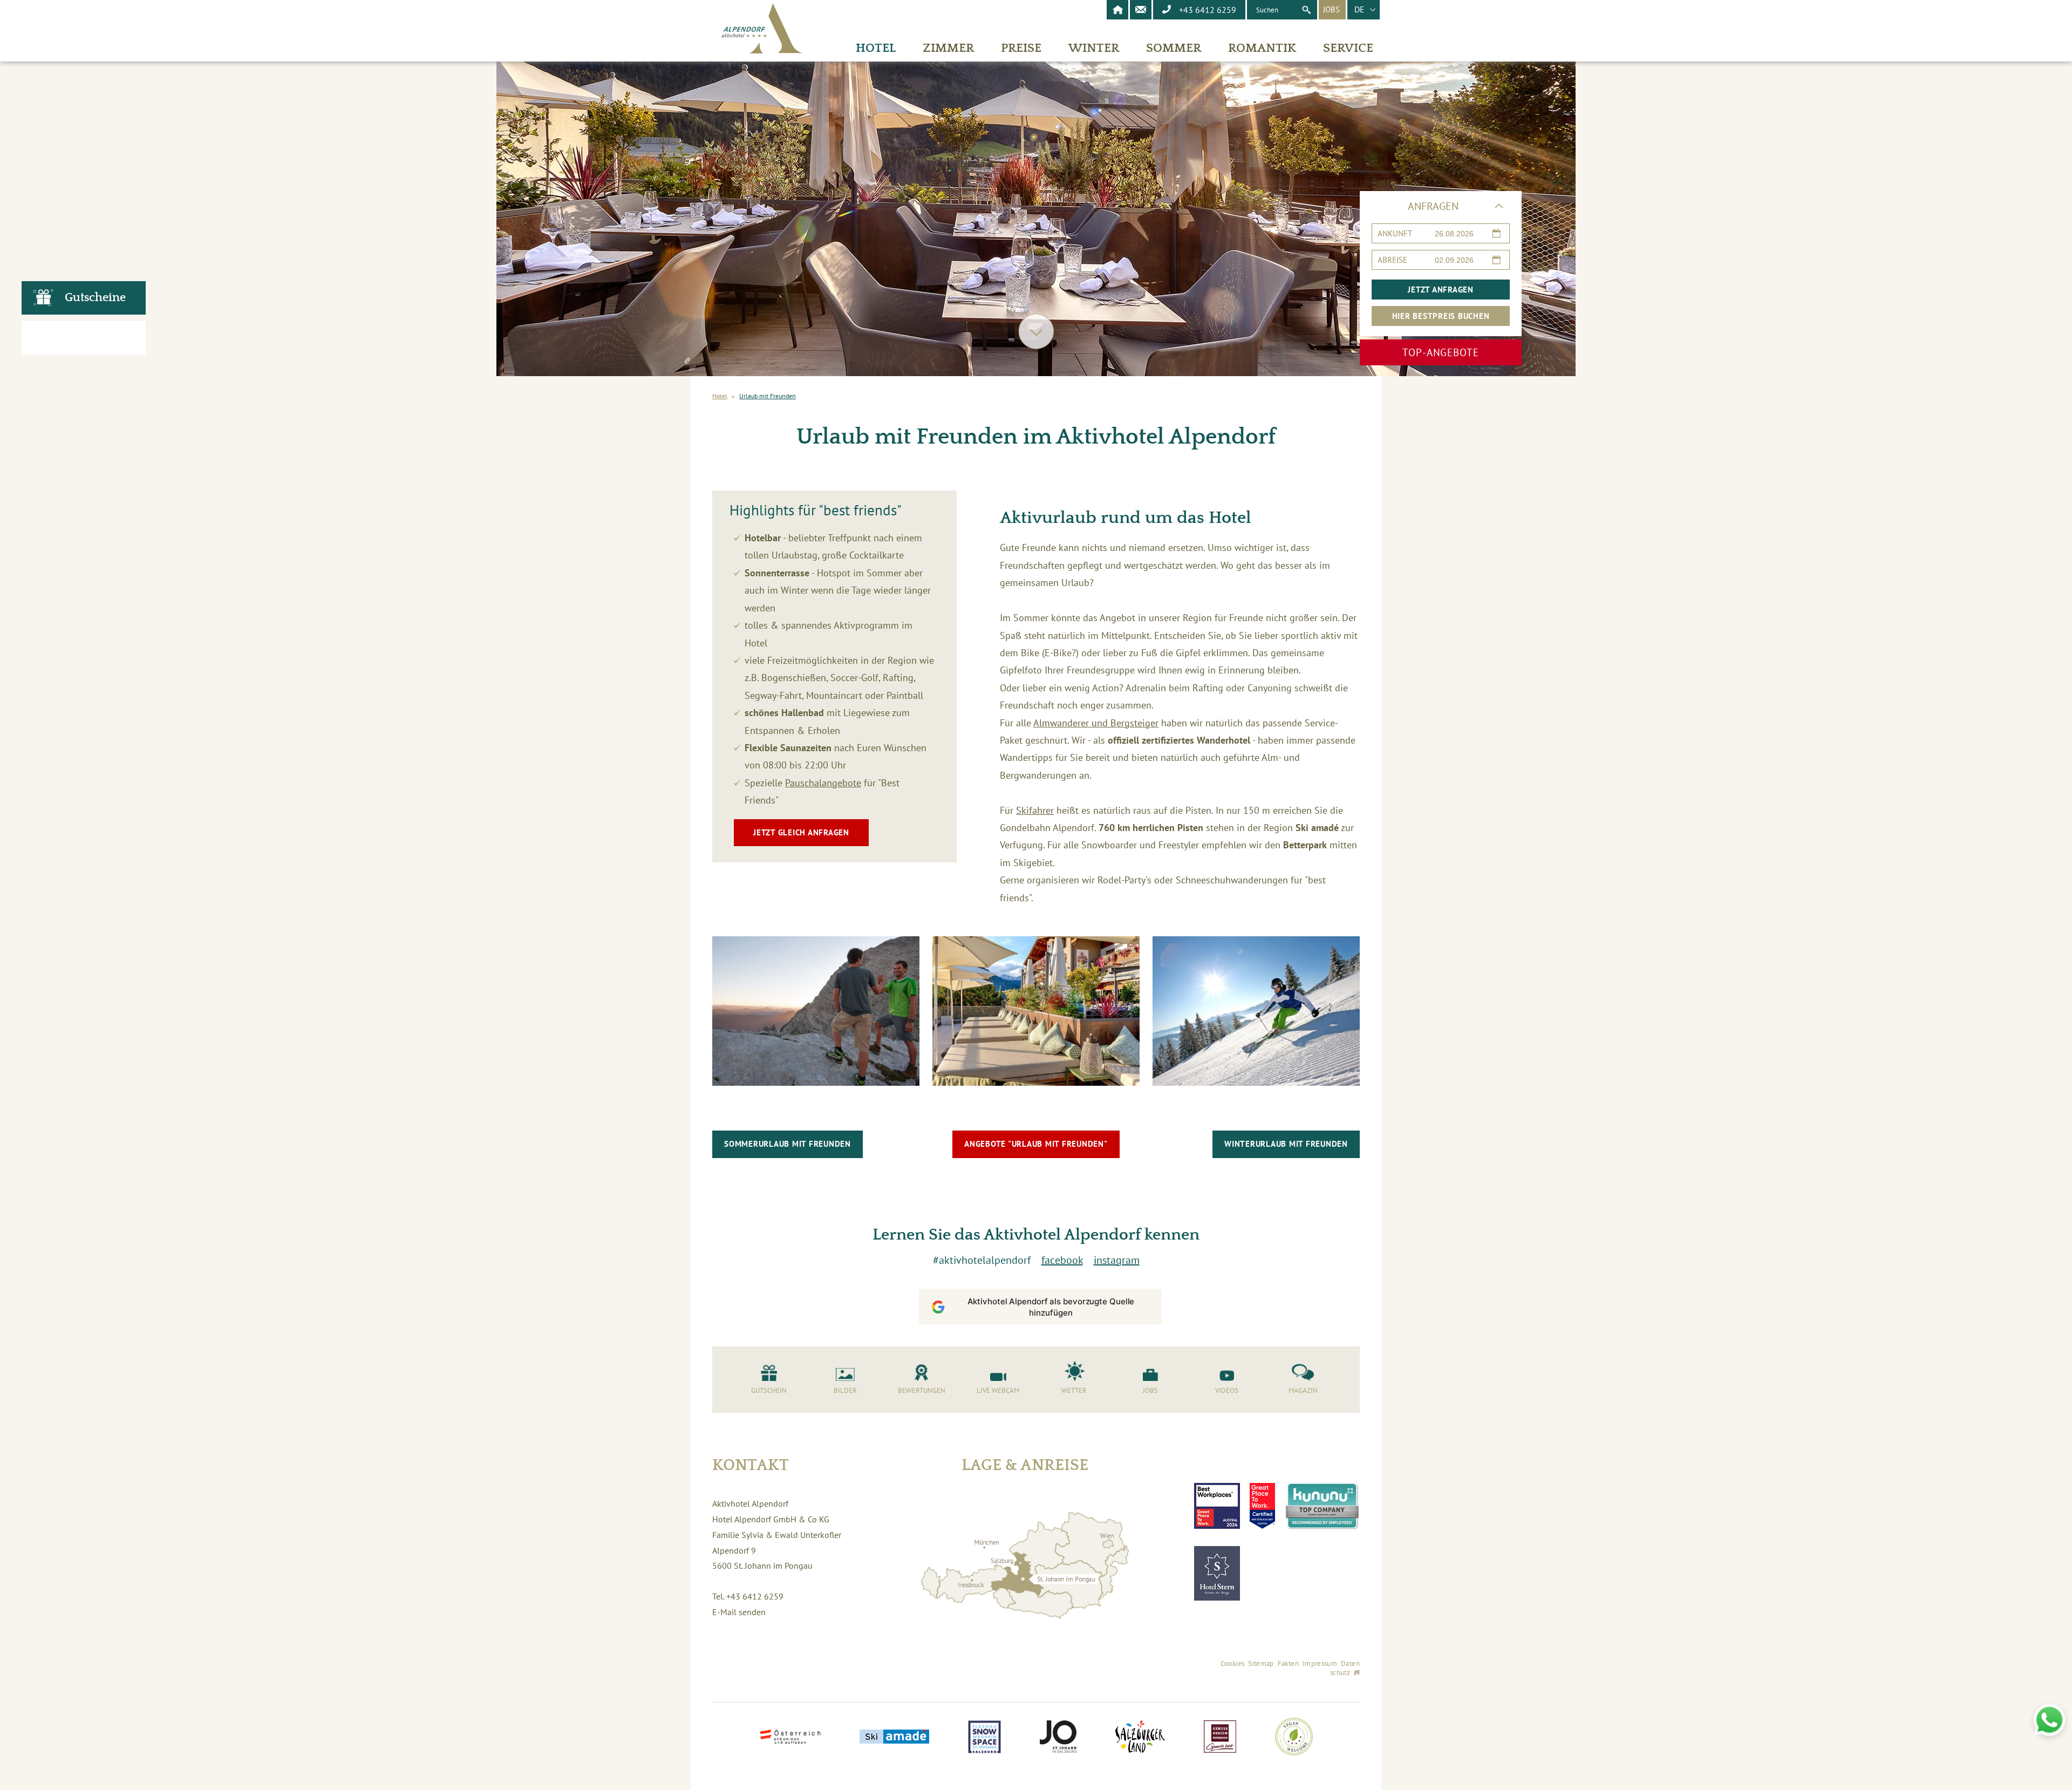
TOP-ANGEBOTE (1441, 352)
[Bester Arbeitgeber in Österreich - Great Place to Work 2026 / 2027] (1262, 1506)
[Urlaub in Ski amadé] (894, 1738)
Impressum (1320, 1663)
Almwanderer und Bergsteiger (1096, 723)
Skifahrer (1035, 810)
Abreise (1392, 260)
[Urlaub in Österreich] (790, 1738)
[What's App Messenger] (2049, 1720)
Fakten (1288, 1663)
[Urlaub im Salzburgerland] (1140, 1738)
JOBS (1331, 9)
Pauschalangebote (823, 783)
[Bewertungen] (84, 338)
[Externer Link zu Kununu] (1322, 1506)
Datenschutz (1345, 1668)
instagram (1117, 1260)
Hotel (720, 396)
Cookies (1233, 1663)
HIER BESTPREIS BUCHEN (1441, 316)
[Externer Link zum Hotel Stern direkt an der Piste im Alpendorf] (1217, 1573)
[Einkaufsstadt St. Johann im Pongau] (1058, 1738)
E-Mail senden (739, 1612)
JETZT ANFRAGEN (1441, 290)
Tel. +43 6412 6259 (748, 1596)
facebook (1062, 1260)
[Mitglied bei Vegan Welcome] (1294, 1738)
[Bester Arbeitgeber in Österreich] (1217, 1506)
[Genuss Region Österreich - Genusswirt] (1220, 1738)
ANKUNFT (1395, 233)
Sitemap (1261, 1663)
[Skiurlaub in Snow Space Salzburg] (984, 1738)
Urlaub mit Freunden (768, 396)
